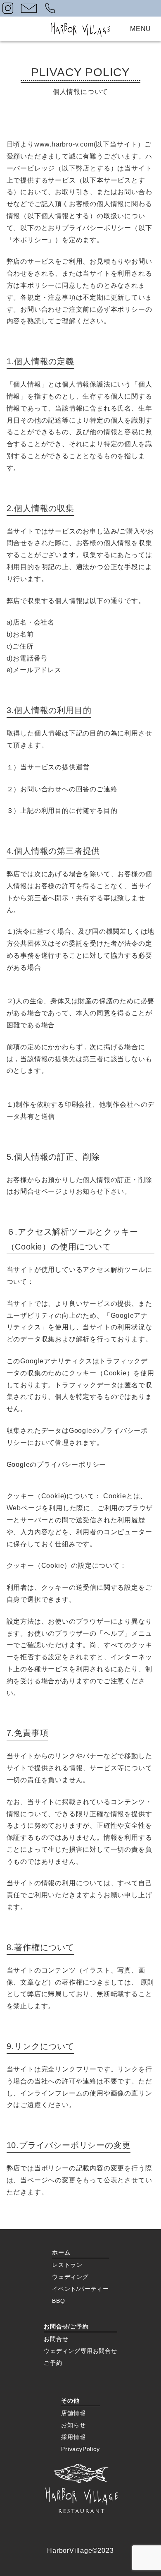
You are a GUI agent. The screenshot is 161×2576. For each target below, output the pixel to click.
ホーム (61, 2252)
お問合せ (56, 2339)
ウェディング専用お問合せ (80, 2351)
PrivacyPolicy (80, 2449)
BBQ (58, 2301)
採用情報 (73, 2437)
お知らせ (73, 2425)
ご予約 (53, 2363)
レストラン (67, 2265)
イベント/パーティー (80, 2289)
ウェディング (70, 2277)
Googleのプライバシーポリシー (57, 1465)
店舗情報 (73, 2413)
